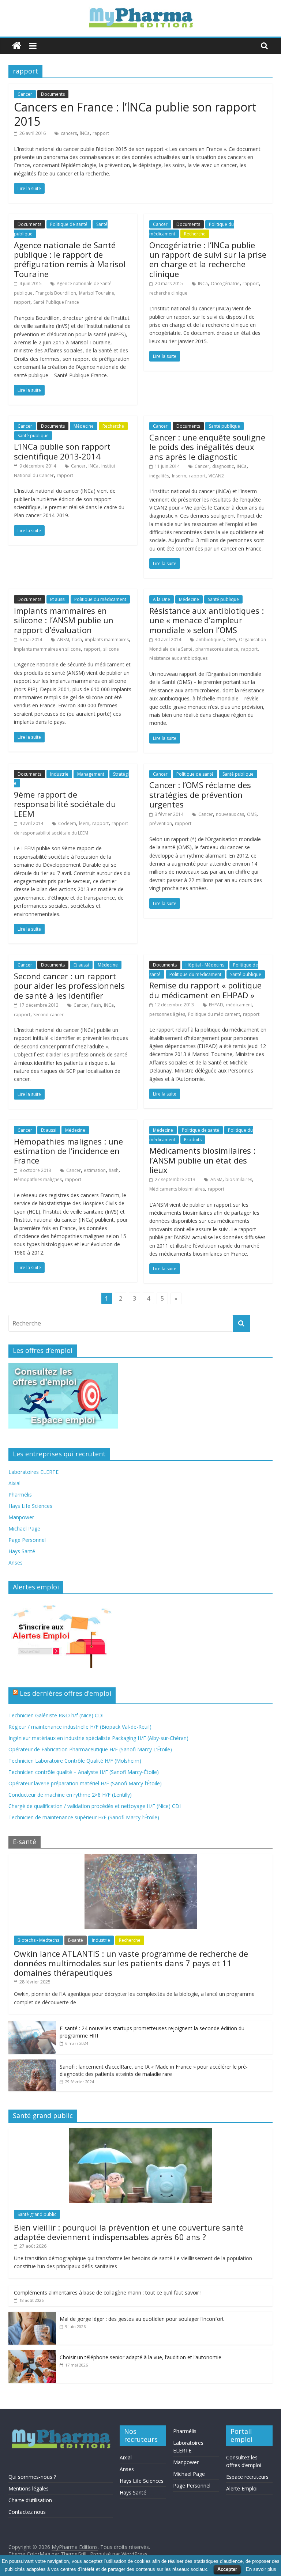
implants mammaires (107, 640)
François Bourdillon (56, 293)
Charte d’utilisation (30, 2500)
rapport (101, 133)
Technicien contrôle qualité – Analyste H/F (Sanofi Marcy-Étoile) (84, 1772)
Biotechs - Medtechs (38, 1940)
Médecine (84, 426)
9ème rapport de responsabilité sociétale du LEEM (65, 804)
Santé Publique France (56, 302)
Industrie (59, 774)
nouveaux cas (230, 814)
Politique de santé (69, 224)
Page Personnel (27, 1540)
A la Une (162, 599)
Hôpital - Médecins (205, 965)
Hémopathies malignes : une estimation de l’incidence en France (68, 1151)
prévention (161, 823)
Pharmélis (20, 1495)
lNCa (85, 133)
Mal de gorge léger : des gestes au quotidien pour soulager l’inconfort (142, 2319)
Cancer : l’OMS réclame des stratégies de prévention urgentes (200, 795)
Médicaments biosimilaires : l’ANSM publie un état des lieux (202, 1160)
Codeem (67, 823)
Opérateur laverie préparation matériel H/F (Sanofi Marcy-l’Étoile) (85, 1783)
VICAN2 (216, 476)
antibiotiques (210, 640)
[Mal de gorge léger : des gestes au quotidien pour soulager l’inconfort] (32, 2316)
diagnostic (223, 466)
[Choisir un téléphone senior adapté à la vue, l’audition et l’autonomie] (32, 2354)
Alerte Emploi (242, 2488)
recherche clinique (168, 293)
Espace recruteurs (247, 2477)
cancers (69, 133)
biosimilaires (239, 1179)
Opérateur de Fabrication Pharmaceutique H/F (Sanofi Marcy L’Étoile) (90, 1749)
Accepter (227, 2569)
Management (91, 774)
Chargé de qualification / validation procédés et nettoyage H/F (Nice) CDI (95, 1806)
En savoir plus (261, 2569)
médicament (239, 1005)
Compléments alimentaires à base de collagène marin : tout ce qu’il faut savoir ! (108, 2293)
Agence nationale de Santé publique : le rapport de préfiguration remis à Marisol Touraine (70, 259)
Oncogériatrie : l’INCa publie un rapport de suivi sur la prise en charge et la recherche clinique (208, 259)
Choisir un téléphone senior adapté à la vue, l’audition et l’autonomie (140, 2357)
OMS (231, 640)
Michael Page (24, 1529)
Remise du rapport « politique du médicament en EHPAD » (205, 990)
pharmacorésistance (217, 649)
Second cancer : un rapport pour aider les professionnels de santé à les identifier (69, 986)
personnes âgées (167, 1014)
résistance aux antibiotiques (178, 658)
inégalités (159, 476)
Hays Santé (22, 1551)
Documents (53, 94)
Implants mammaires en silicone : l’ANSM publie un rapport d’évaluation (64, 620)
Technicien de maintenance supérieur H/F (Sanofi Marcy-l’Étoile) (84, 1817)
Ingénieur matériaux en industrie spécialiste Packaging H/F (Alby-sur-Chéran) (98, 1738)
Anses (16, 1563)
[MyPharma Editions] (17, 46)
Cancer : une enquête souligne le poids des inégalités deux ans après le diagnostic (207, 447)
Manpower (21, 1517)
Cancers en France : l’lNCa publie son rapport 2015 (135, 114)
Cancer (25, 94)
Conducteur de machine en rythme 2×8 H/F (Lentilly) (70, 1795)
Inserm (179, 476)
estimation (95, 1170)
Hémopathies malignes (38, 1179)
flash (77, 640)
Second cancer (48, 1015)
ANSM (63, 640)
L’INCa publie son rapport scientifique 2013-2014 (62, 451)
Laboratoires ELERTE (33, 1472)
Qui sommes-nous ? (32, 2477)
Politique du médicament (100, 599)
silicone (111, 649)
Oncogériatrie (225, 283)
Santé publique (33, 436)
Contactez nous (27, 2512)
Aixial (14, 1483)
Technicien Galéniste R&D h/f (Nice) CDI (56, 1715)
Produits (193, 1140)
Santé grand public (37, 2214)
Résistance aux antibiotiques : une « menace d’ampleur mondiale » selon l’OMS (207, 620)
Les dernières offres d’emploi (65, 1693)
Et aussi (58, 599)
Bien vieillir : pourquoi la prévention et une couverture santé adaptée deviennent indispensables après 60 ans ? (129, 2232)
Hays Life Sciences (30, 1506)
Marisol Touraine (97, 293)
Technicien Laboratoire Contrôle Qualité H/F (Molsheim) (75, 1761)
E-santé (76, 1940)
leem (84, 823)
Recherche (195, 234)
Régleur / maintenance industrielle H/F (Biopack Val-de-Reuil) (80, 1727)
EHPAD (216, 1005)
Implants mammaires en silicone (47, 649)
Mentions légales (29, 2488)
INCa (203, 283)
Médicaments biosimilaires (177, 1189)
